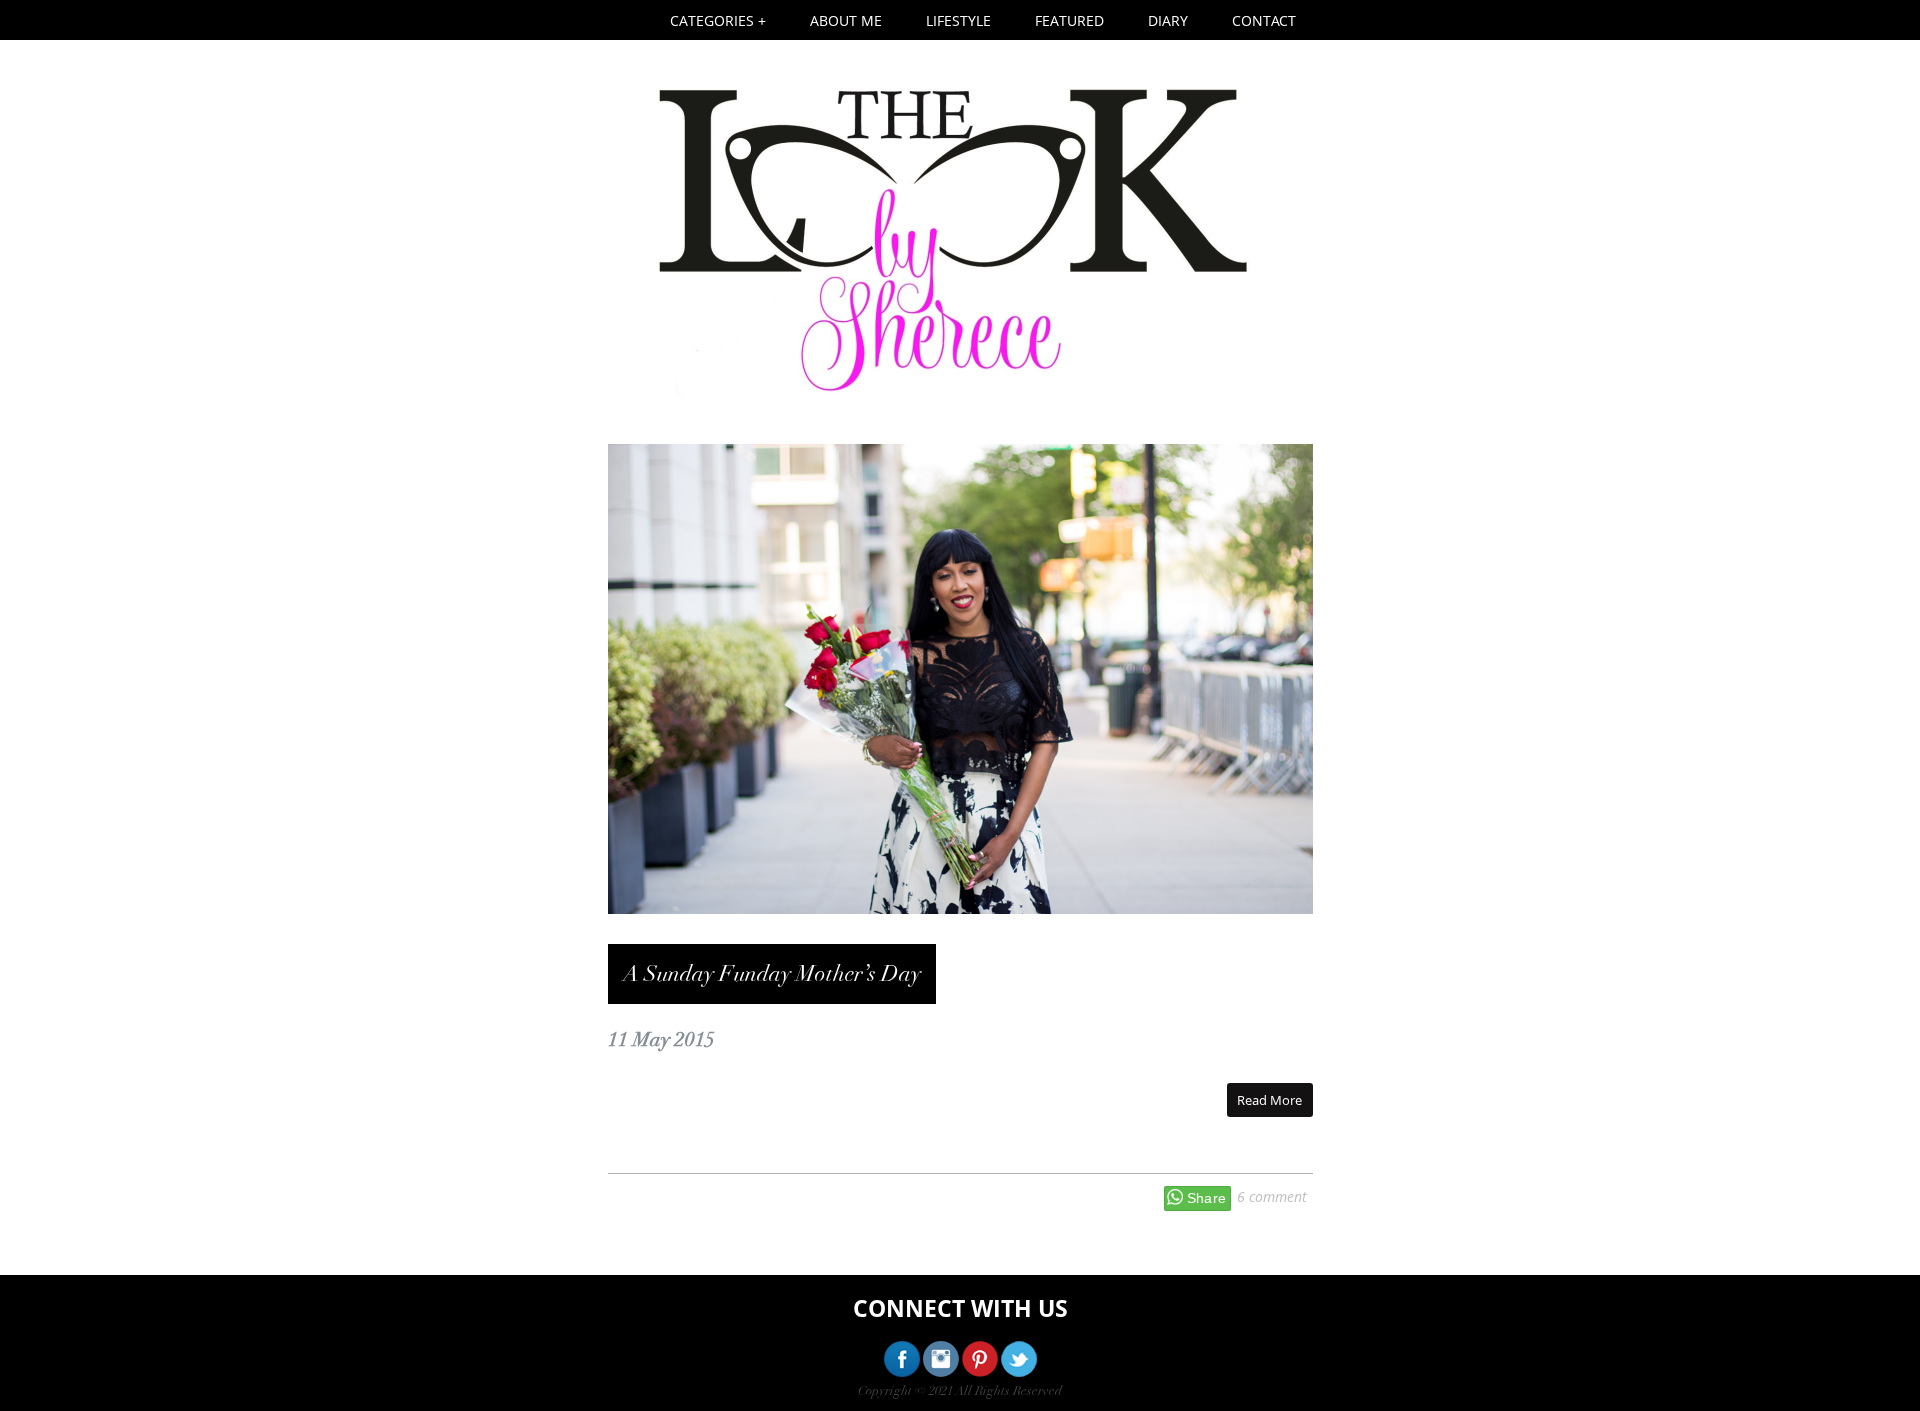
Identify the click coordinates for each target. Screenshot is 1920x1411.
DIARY (1168, 20)
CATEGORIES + (718, 20)
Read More (1269, 1100)
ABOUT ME (846, 20)
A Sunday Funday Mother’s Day (772, 974)
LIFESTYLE (958, 20)
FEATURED (1069, 20)
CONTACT (1264, 20)
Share (1207, 1198)
